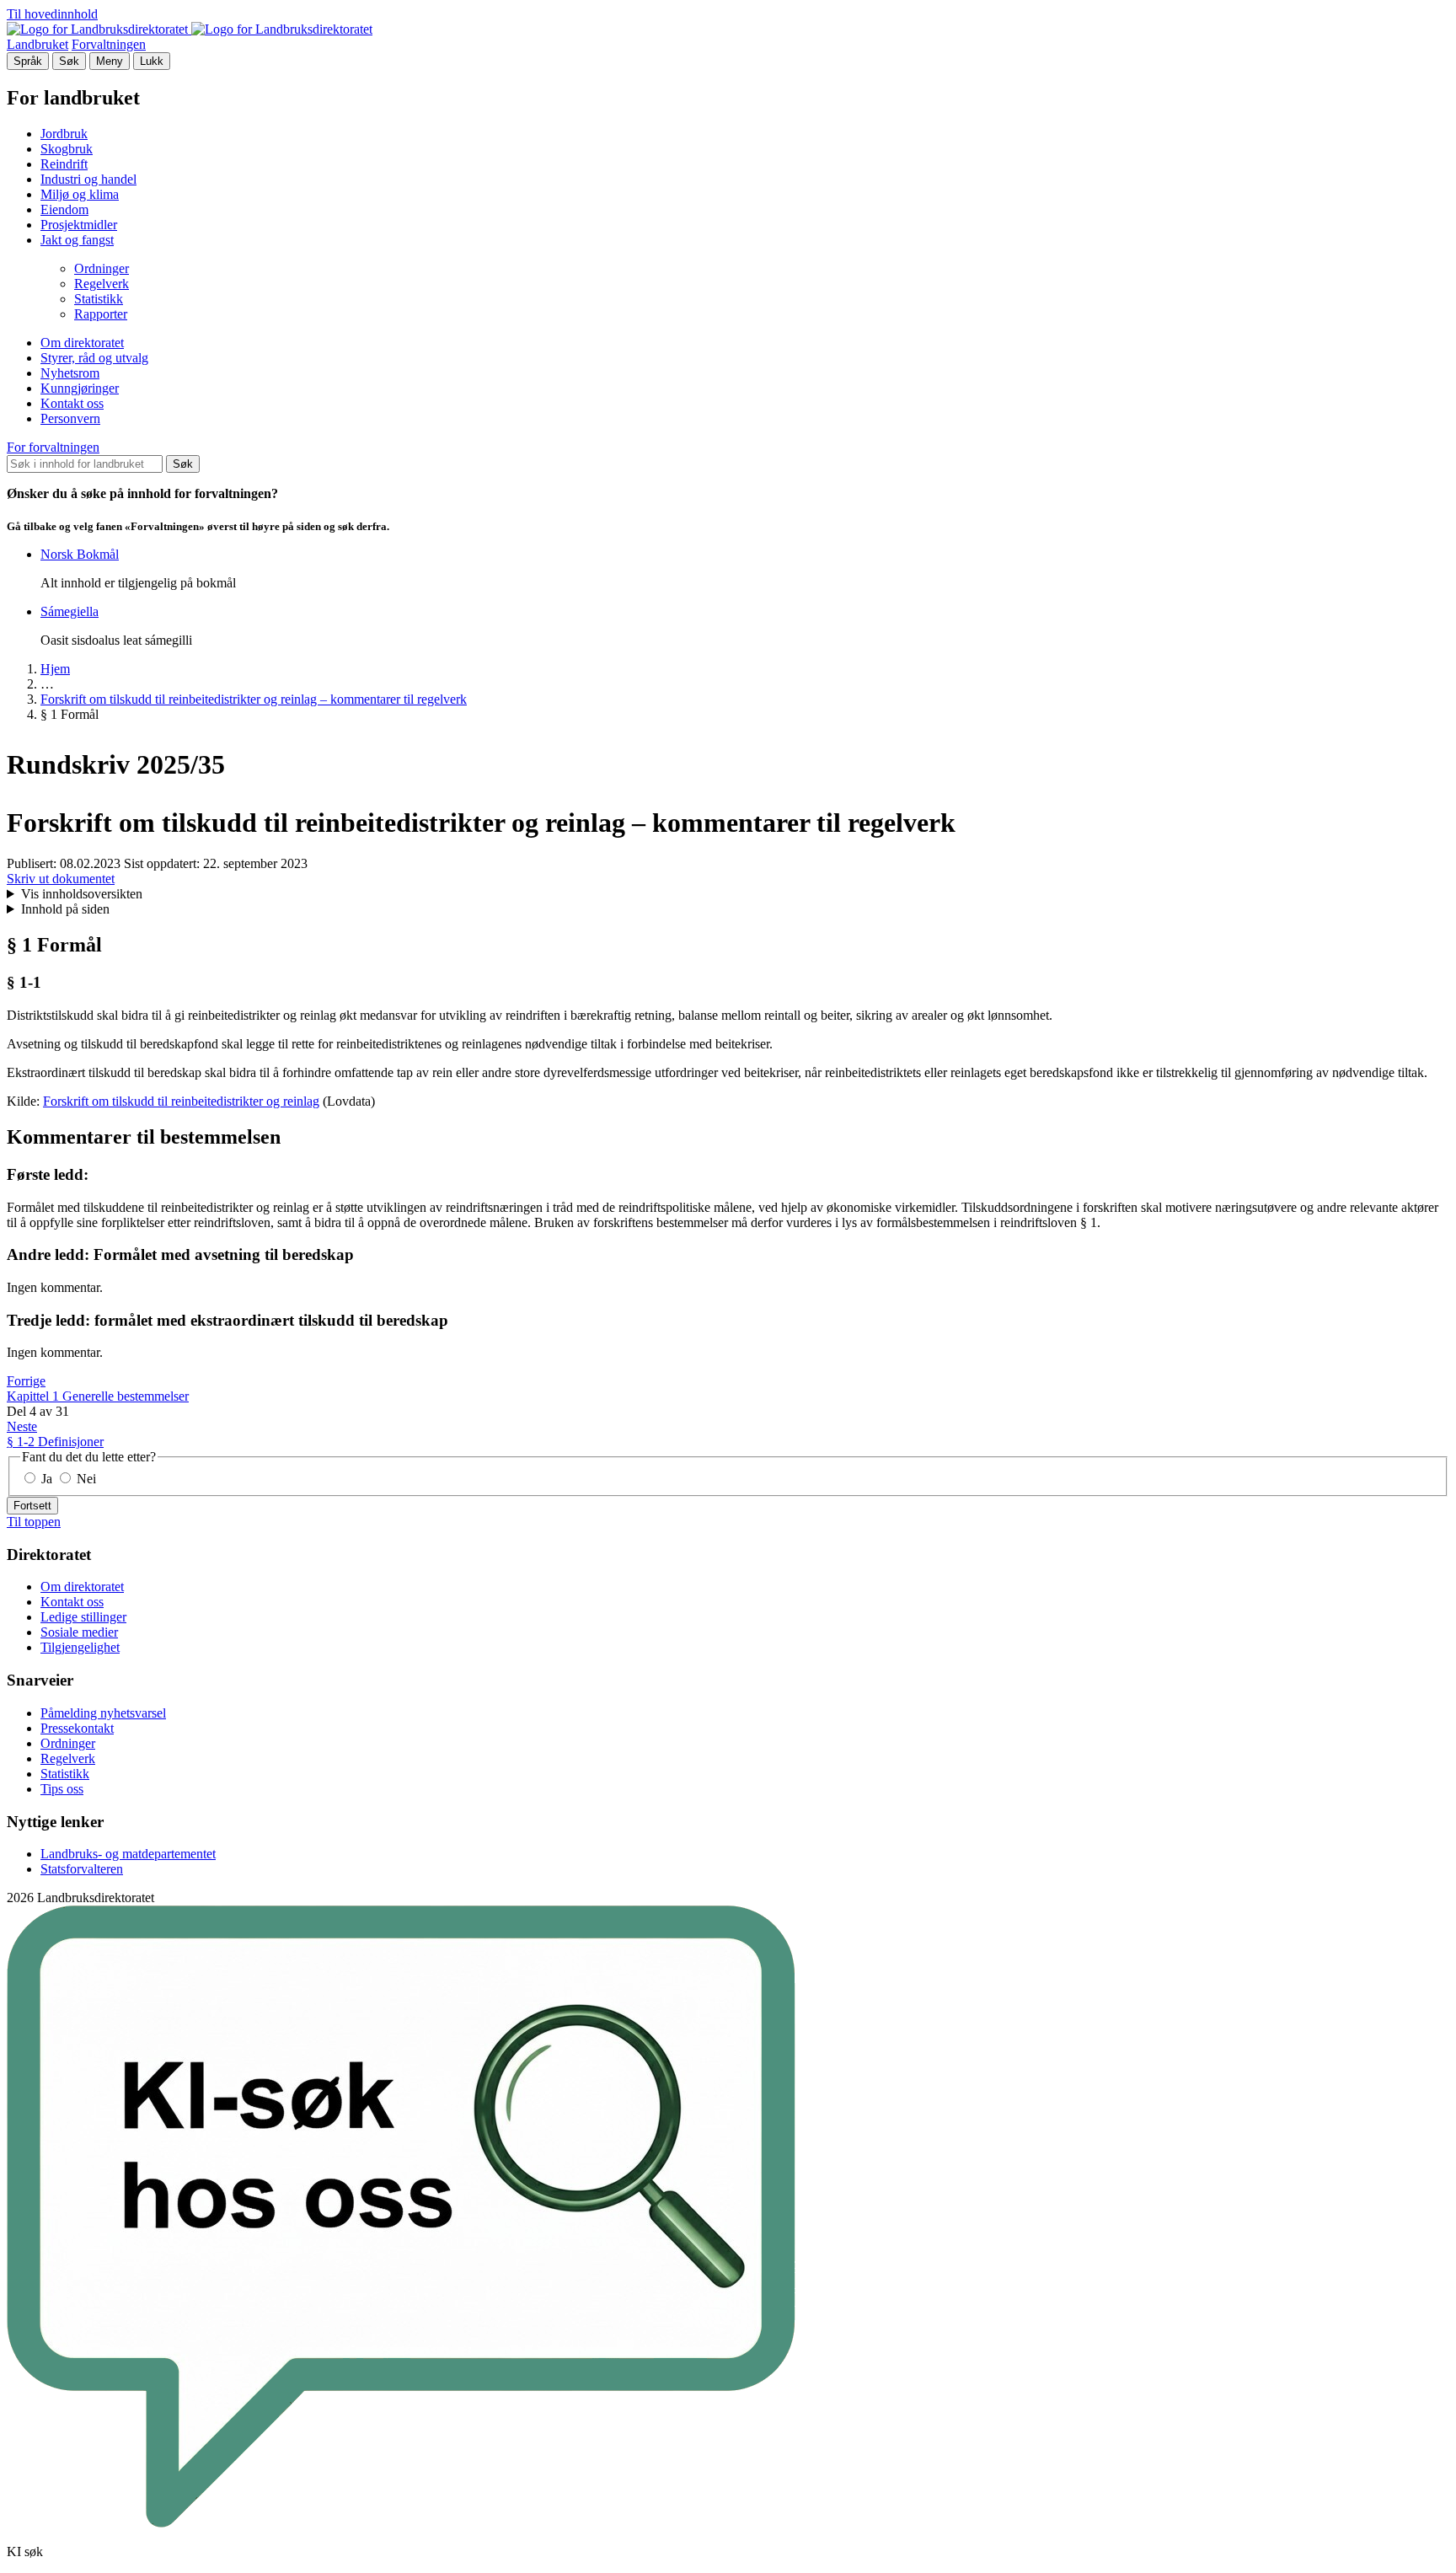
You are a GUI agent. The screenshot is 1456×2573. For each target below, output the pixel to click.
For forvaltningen (53, 447)
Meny (110, 61)
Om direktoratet (82, 343)
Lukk (152, 61)
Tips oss (62, 1789)
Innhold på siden (65, 909)
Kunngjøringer (80, 388)
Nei (85, 1479)
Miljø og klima (80, 194)
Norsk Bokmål (80, 554)
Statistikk (99, 299)
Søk (69, 61)
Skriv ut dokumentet (61, 879)
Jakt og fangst (77, 240)
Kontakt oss (72, 403)
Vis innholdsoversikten (82, 894)
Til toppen (34, 1522)
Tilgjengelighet (80, 1647)
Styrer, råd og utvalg (94, 358)
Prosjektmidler (79, 225)
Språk (28, 61)
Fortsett (32, 1506)
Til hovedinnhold (52, 14)
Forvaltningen (109, 44)
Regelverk (102, 284)
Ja (47, 1479)
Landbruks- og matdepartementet (128, 1854)
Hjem (55, 669)
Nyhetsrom (70, 373)
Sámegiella (70, 611)
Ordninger (102, 268)
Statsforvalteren (82, 1869)
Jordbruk (64, 134)
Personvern (70, 418)
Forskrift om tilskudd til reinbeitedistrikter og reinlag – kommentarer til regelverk (254, 699)
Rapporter (101, 314)
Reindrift (64, 164)
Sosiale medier (79, 1632)
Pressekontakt (77, 1728)
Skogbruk (67, 149)
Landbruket (37, 44)
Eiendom (64, 209)
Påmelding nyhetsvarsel (103, 1713)
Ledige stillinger (83, 1617)
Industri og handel (88, 179)
